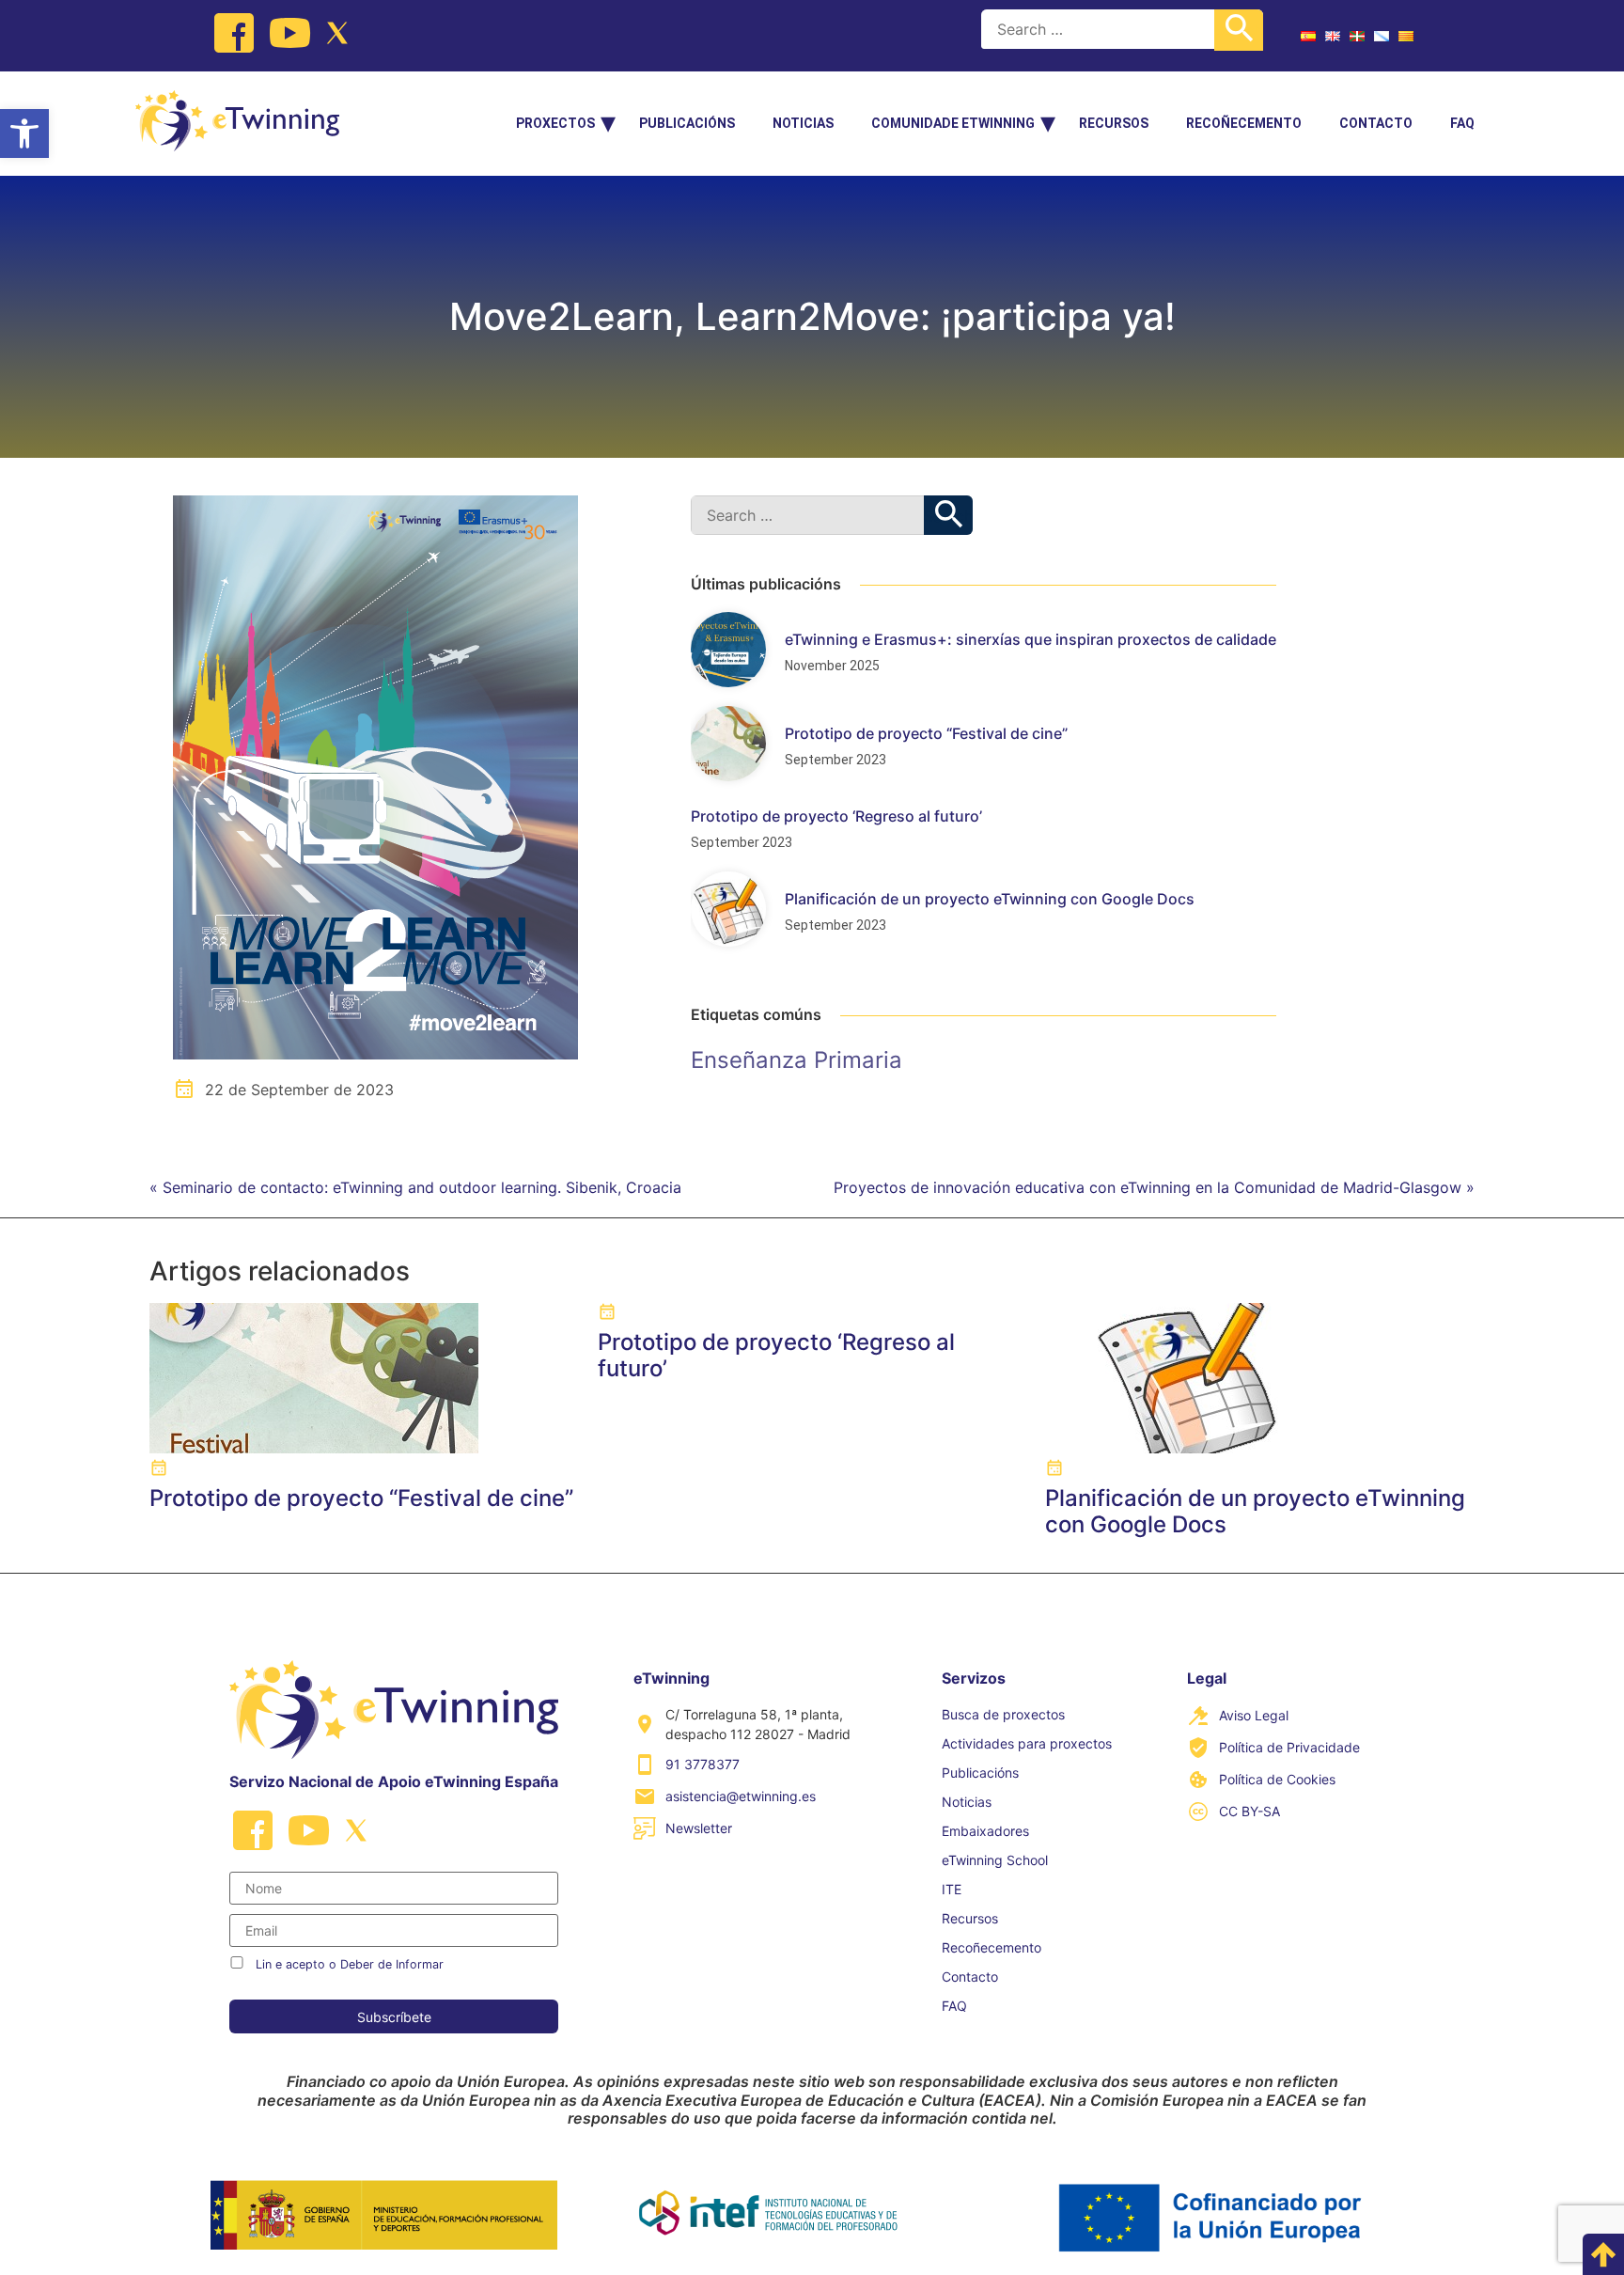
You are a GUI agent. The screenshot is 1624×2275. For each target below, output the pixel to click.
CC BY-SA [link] (1249, 1811)
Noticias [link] (803, 123)
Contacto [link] (1376, 123)
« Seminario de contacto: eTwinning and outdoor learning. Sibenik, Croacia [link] (415, 1187)
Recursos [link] (1114, 123)
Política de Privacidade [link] (1289, 1747)
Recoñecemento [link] (1244, 123)
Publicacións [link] (687, 123)
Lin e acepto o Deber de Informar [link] (350, 1964)
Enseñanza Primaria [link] (796, 1060)
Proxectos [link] (555, 123)
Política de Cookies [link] (1277, 1779)
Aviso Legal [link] (1254, 1715)
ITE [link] (952, 1889)
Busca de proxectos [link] (1003, 1714)
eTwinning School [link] (995, 1860)
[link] (24, 133)
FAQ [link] (1462, 123)
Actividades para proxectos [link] (1027, 1743)
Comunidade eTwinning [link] (953, 123)
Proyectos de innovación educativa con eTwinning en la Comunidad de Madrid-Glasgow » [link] (1154, 1187)
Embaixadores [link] (985, 1831)
